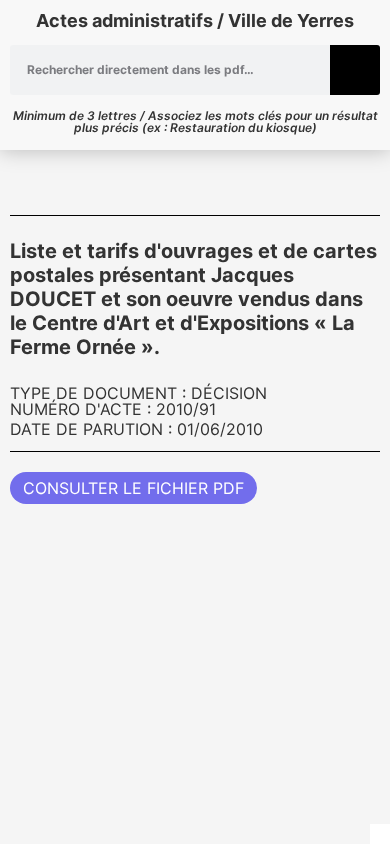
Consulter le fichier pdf (133, 488)
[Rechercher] (355, 70)
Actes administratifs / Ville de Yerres (195, 20)
